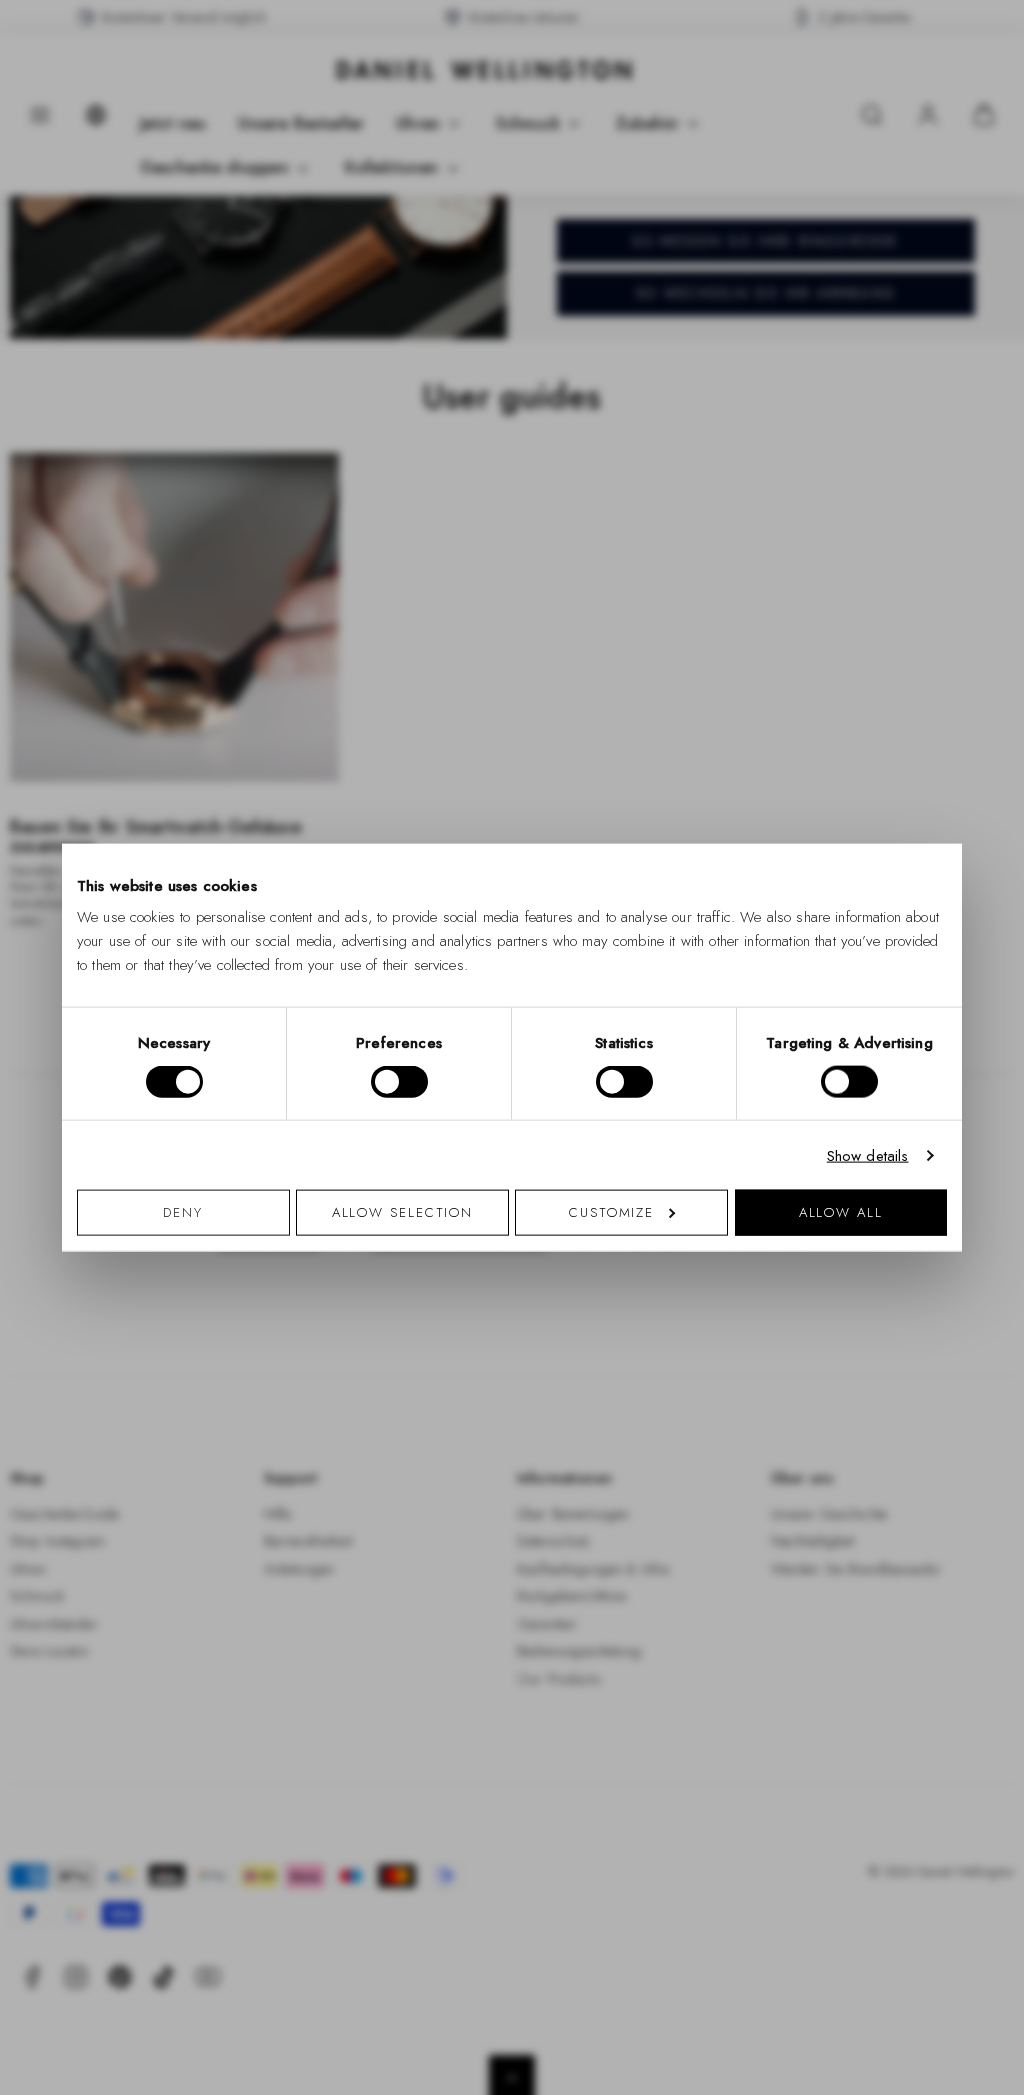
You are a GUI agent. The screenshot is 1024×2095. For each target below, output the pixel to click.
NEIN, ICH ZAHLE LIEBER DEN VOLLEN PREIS (654, 1293)
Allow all (841, 1212)
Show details (868, 1155)
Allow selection (403, 1212)
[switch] (399, 1081)
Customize (611, 1212)
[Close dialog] (859, 817)
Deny (183, 1212)
